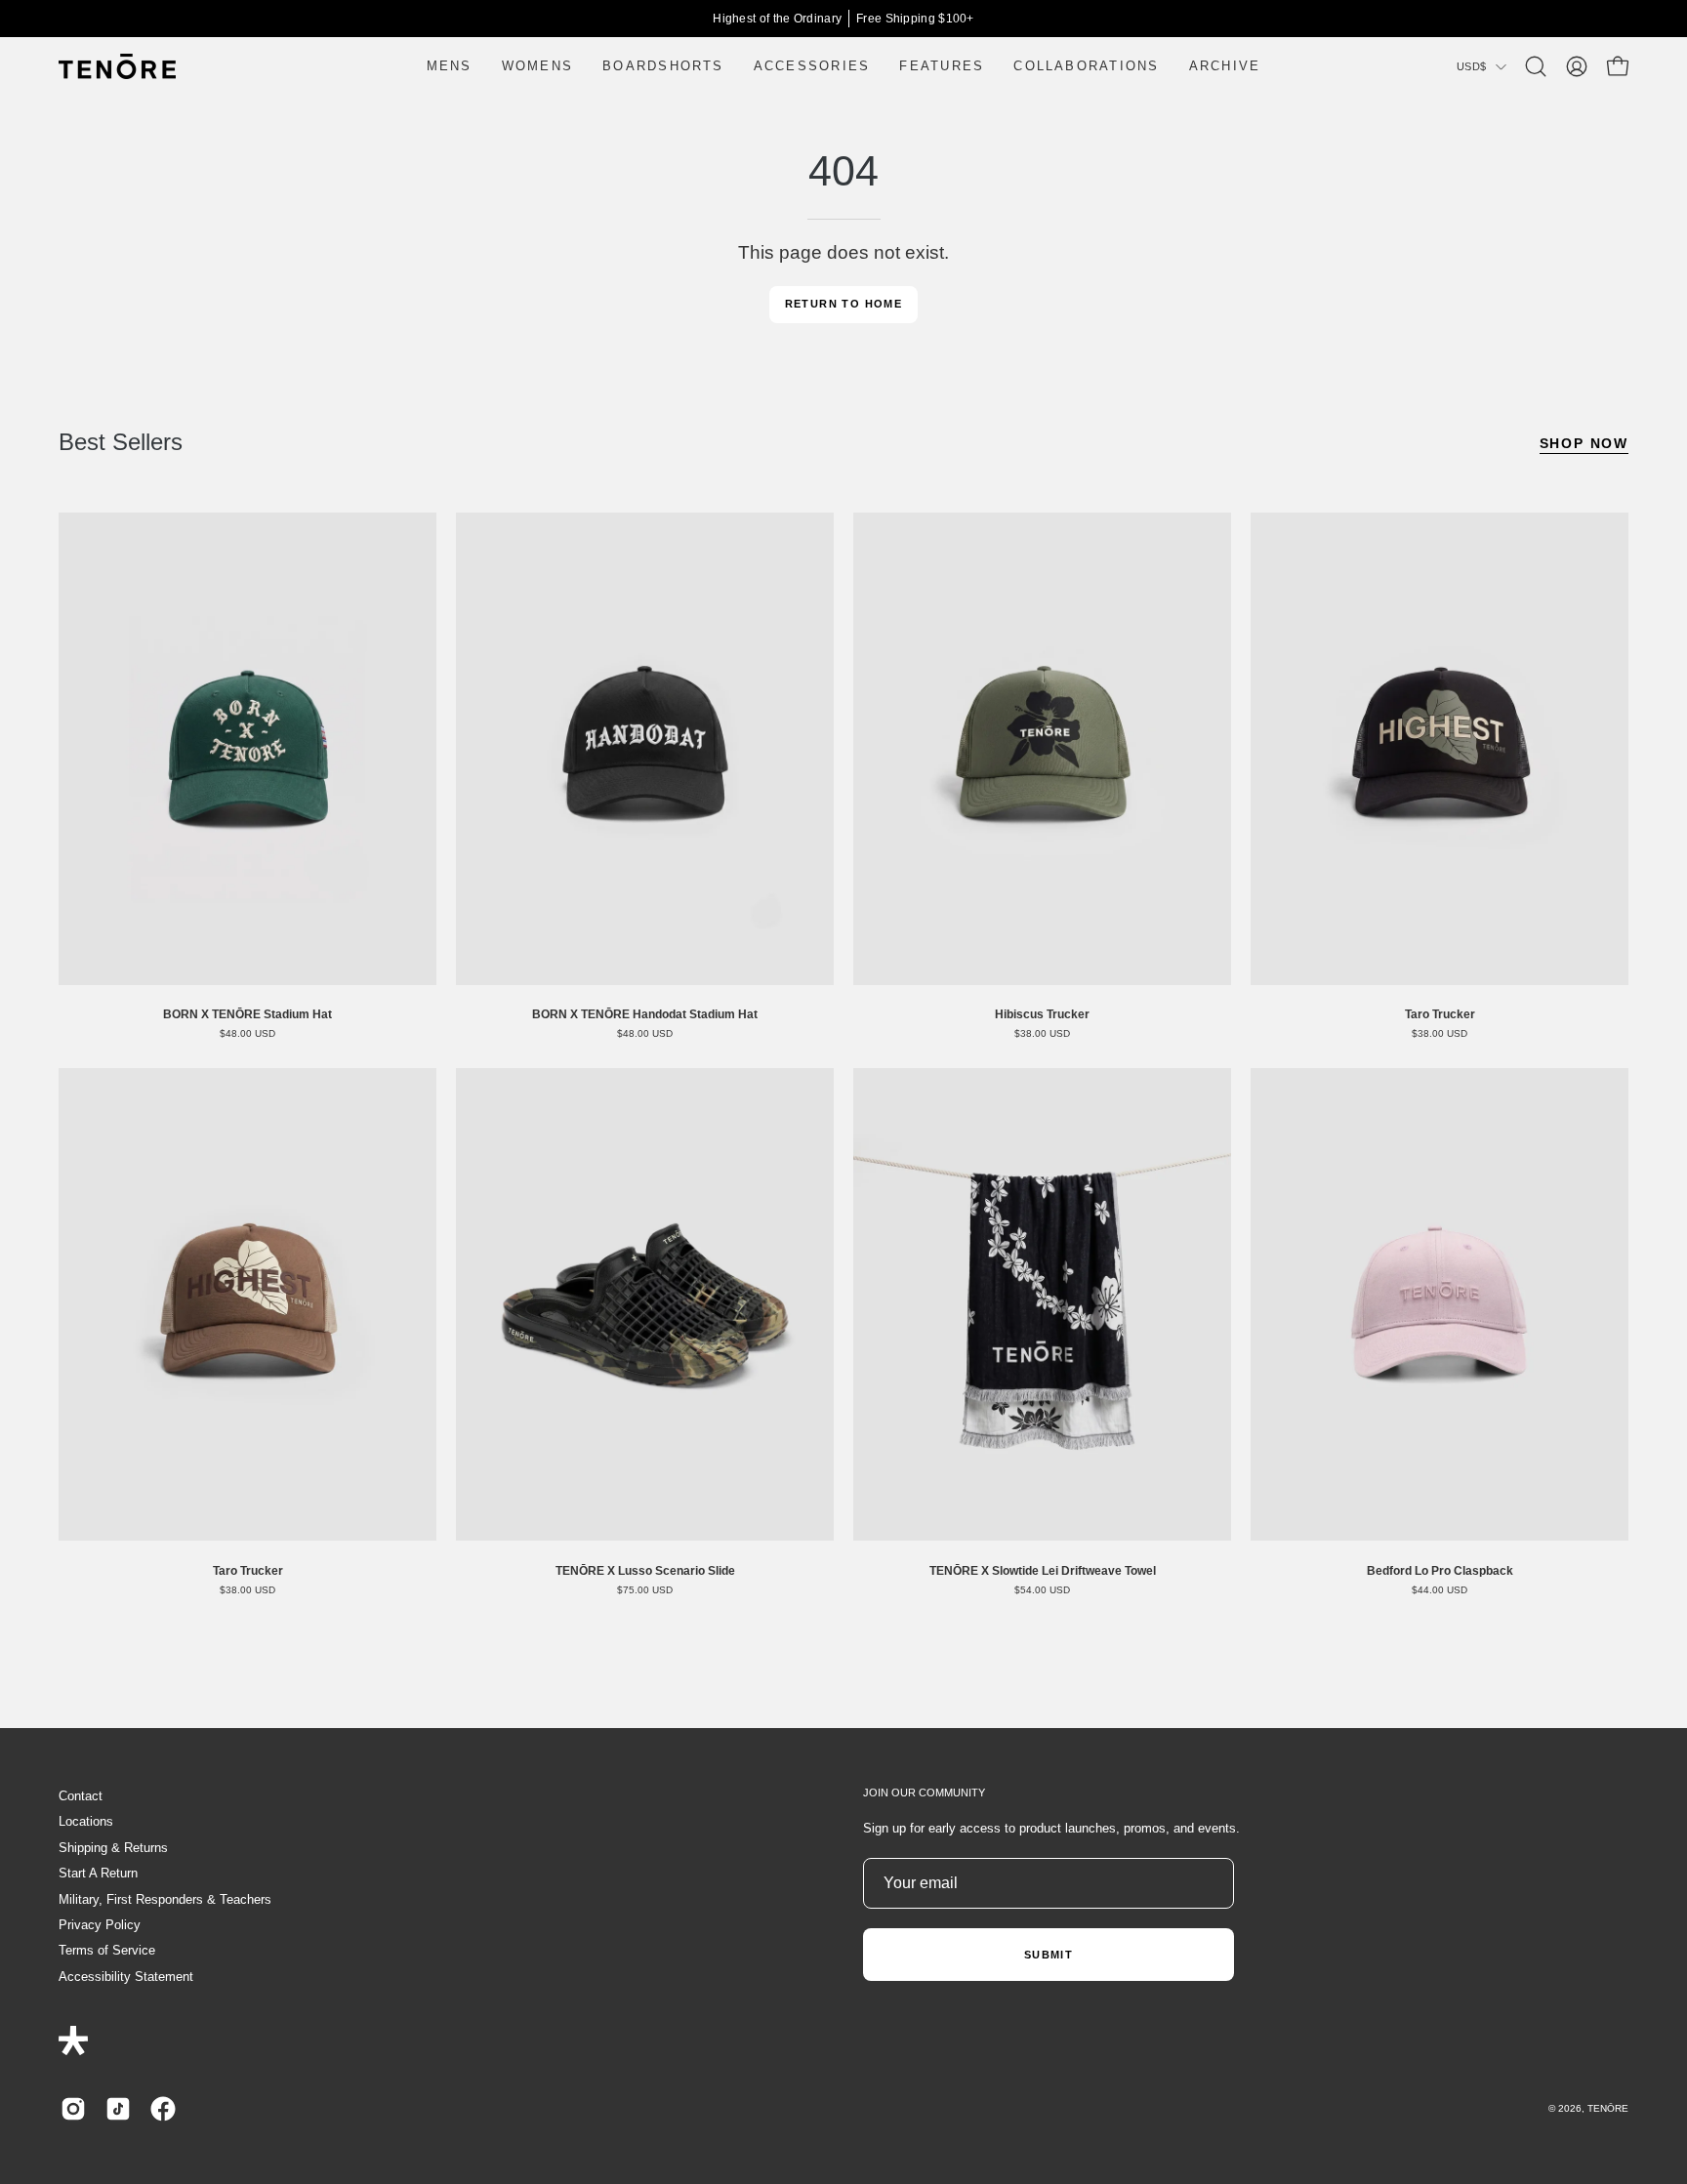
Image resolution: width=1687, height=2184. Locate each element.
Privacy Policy (100, 1925)
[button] (1536, 66)
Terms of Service (107, 1950)
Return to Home (844, 304)
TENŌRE (1608, 2108)
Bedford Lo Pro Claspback (1440, 1571)
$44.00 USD (1440, 1590)
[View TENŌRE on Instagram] (73, 2109)
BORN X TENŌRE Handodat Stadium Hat (645, 1014)
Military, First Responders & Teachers (165, 1899)
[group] (843, 19)
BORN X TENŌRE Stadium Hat (247, 1014)
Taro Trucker (1440, 1014)
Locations (86, 1821)
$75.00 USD (645, 1590)
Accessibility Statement (126, 1977)
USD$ (1471, 66)
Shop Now (1584, 443)
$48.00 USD (247, 1034)
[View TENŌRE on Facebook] (163, 2109)
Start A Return (98, 1873)
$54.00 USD (1042, 1590)
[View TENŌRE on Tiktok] (118, 2109)
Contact (81, 1796)
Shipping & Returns (113, 1848)
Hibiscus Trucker (1042, 1014)
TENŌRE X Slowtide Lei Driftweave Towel (1043, 1571)
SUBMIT (1049, 1955)
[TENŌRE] (117, 66)
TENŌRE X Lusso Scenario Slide (645, 1571)
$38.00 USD (1042, 1034)
